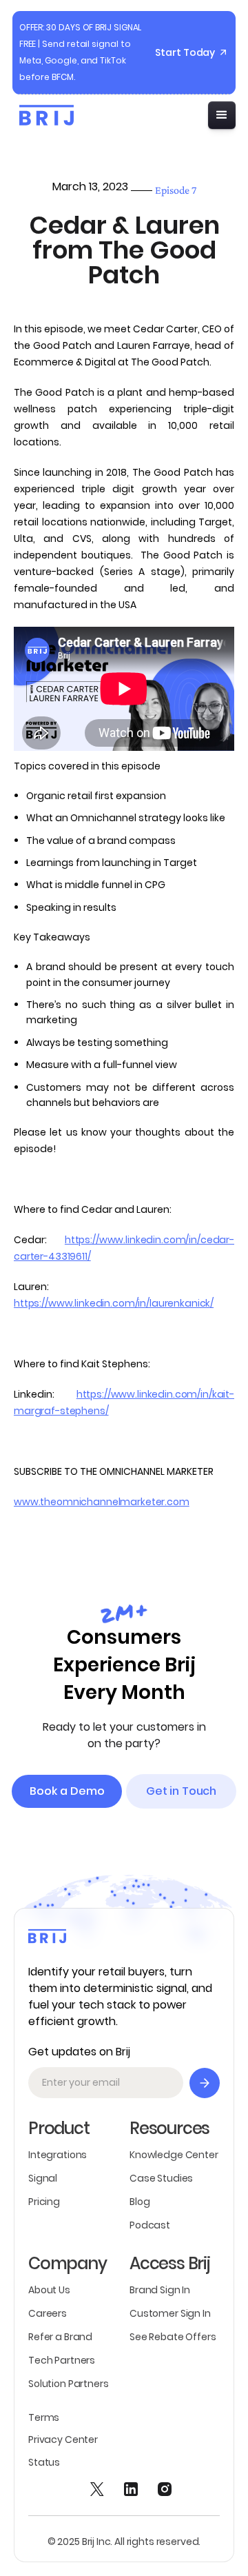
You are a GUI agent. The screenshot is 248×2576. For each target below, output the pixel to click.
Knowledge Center (174, 2155)
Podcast (150, 2225)
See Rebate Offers (173, 2337)
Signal (43, 2178)
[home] (43, 115)
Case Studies (161, 2178)
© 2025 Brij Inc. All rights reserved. (124, 2542)
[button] (222, 115)
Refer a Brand (60, 2337)
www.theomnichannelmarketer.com (102, 1502)
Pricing (44, 2202)
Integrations (58, 2155)
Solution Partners (69, 2384)
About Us (49, 2290)
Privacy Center (63, 2439)
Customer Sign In (170, 2313)
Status (44, 2462)
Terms (44, 2417)
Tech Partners (62, 2360)
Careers (48, 2313)
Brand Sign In (160, 2290)
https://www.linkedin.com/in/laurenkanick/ (114, 1303)
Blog (139, 2202)
